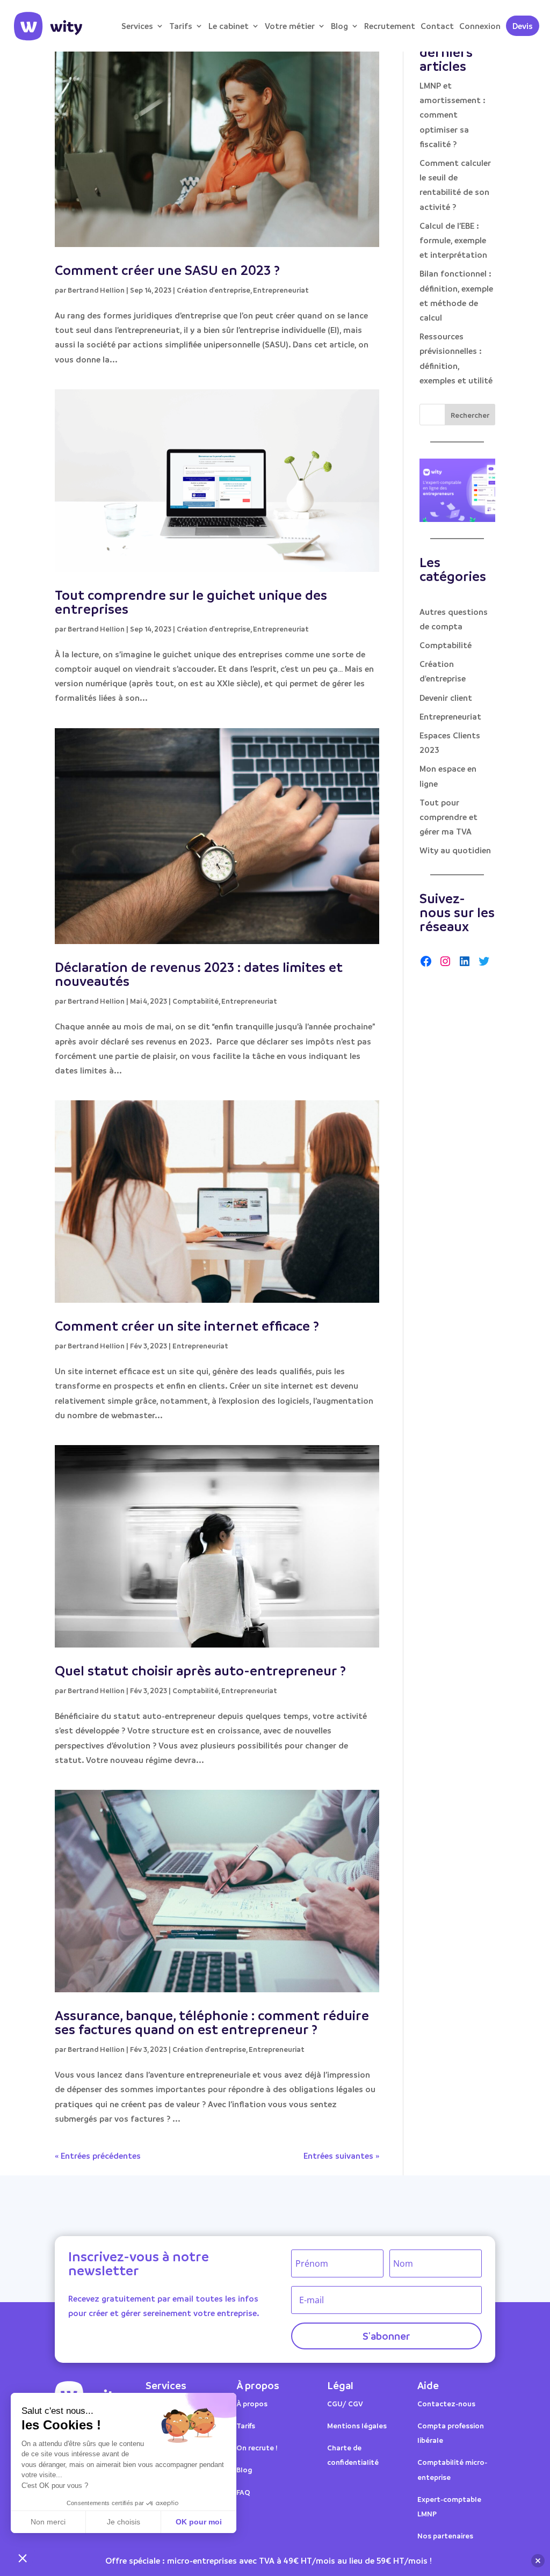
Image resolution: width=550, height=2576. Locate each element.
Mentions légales (357, 2425)
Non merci (48, 2522)
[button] (23, 2558)
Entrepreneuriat (281, 290)
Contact (437, 26)
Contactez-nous (446, 2403)
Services (137, 26)
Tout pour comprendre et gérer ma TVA (448, 817)
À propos (252, 2403)
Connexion (480, 26)
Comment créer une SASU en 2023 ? (167, 270)
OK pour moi (199, 2522)
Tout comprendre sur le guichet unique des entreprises (191, 602)
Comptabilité (196, 1001)
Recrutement (390, 26)
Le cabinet (229, 26)
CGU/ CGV (345, 2403)
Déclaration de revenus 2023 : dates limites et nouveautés (199, 974)
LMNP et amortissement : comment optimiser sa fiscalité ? (453, 115)
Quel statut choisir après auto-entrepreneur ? (200, 1670)
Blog (339, 26)
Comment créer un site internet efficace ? (187, 1326)
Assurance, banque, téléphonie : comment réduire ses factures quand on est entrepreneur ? (212, 2022)
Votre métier (290, 26)
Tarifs (181, 26)
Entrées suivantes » (341, 2156)
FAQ (243, 2492)
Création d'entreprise (214, 290)
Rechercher (470, 415)
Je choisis (124, 2522)
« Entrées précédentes (98, 2156)
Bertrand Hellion (96, 290)
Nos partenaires (445, 2535)
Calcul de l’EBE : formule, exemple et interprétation (453, 240)
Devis (523, 26)
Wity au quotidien (455, 850)
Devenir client (446, 698)
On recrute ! (257, 2447)
